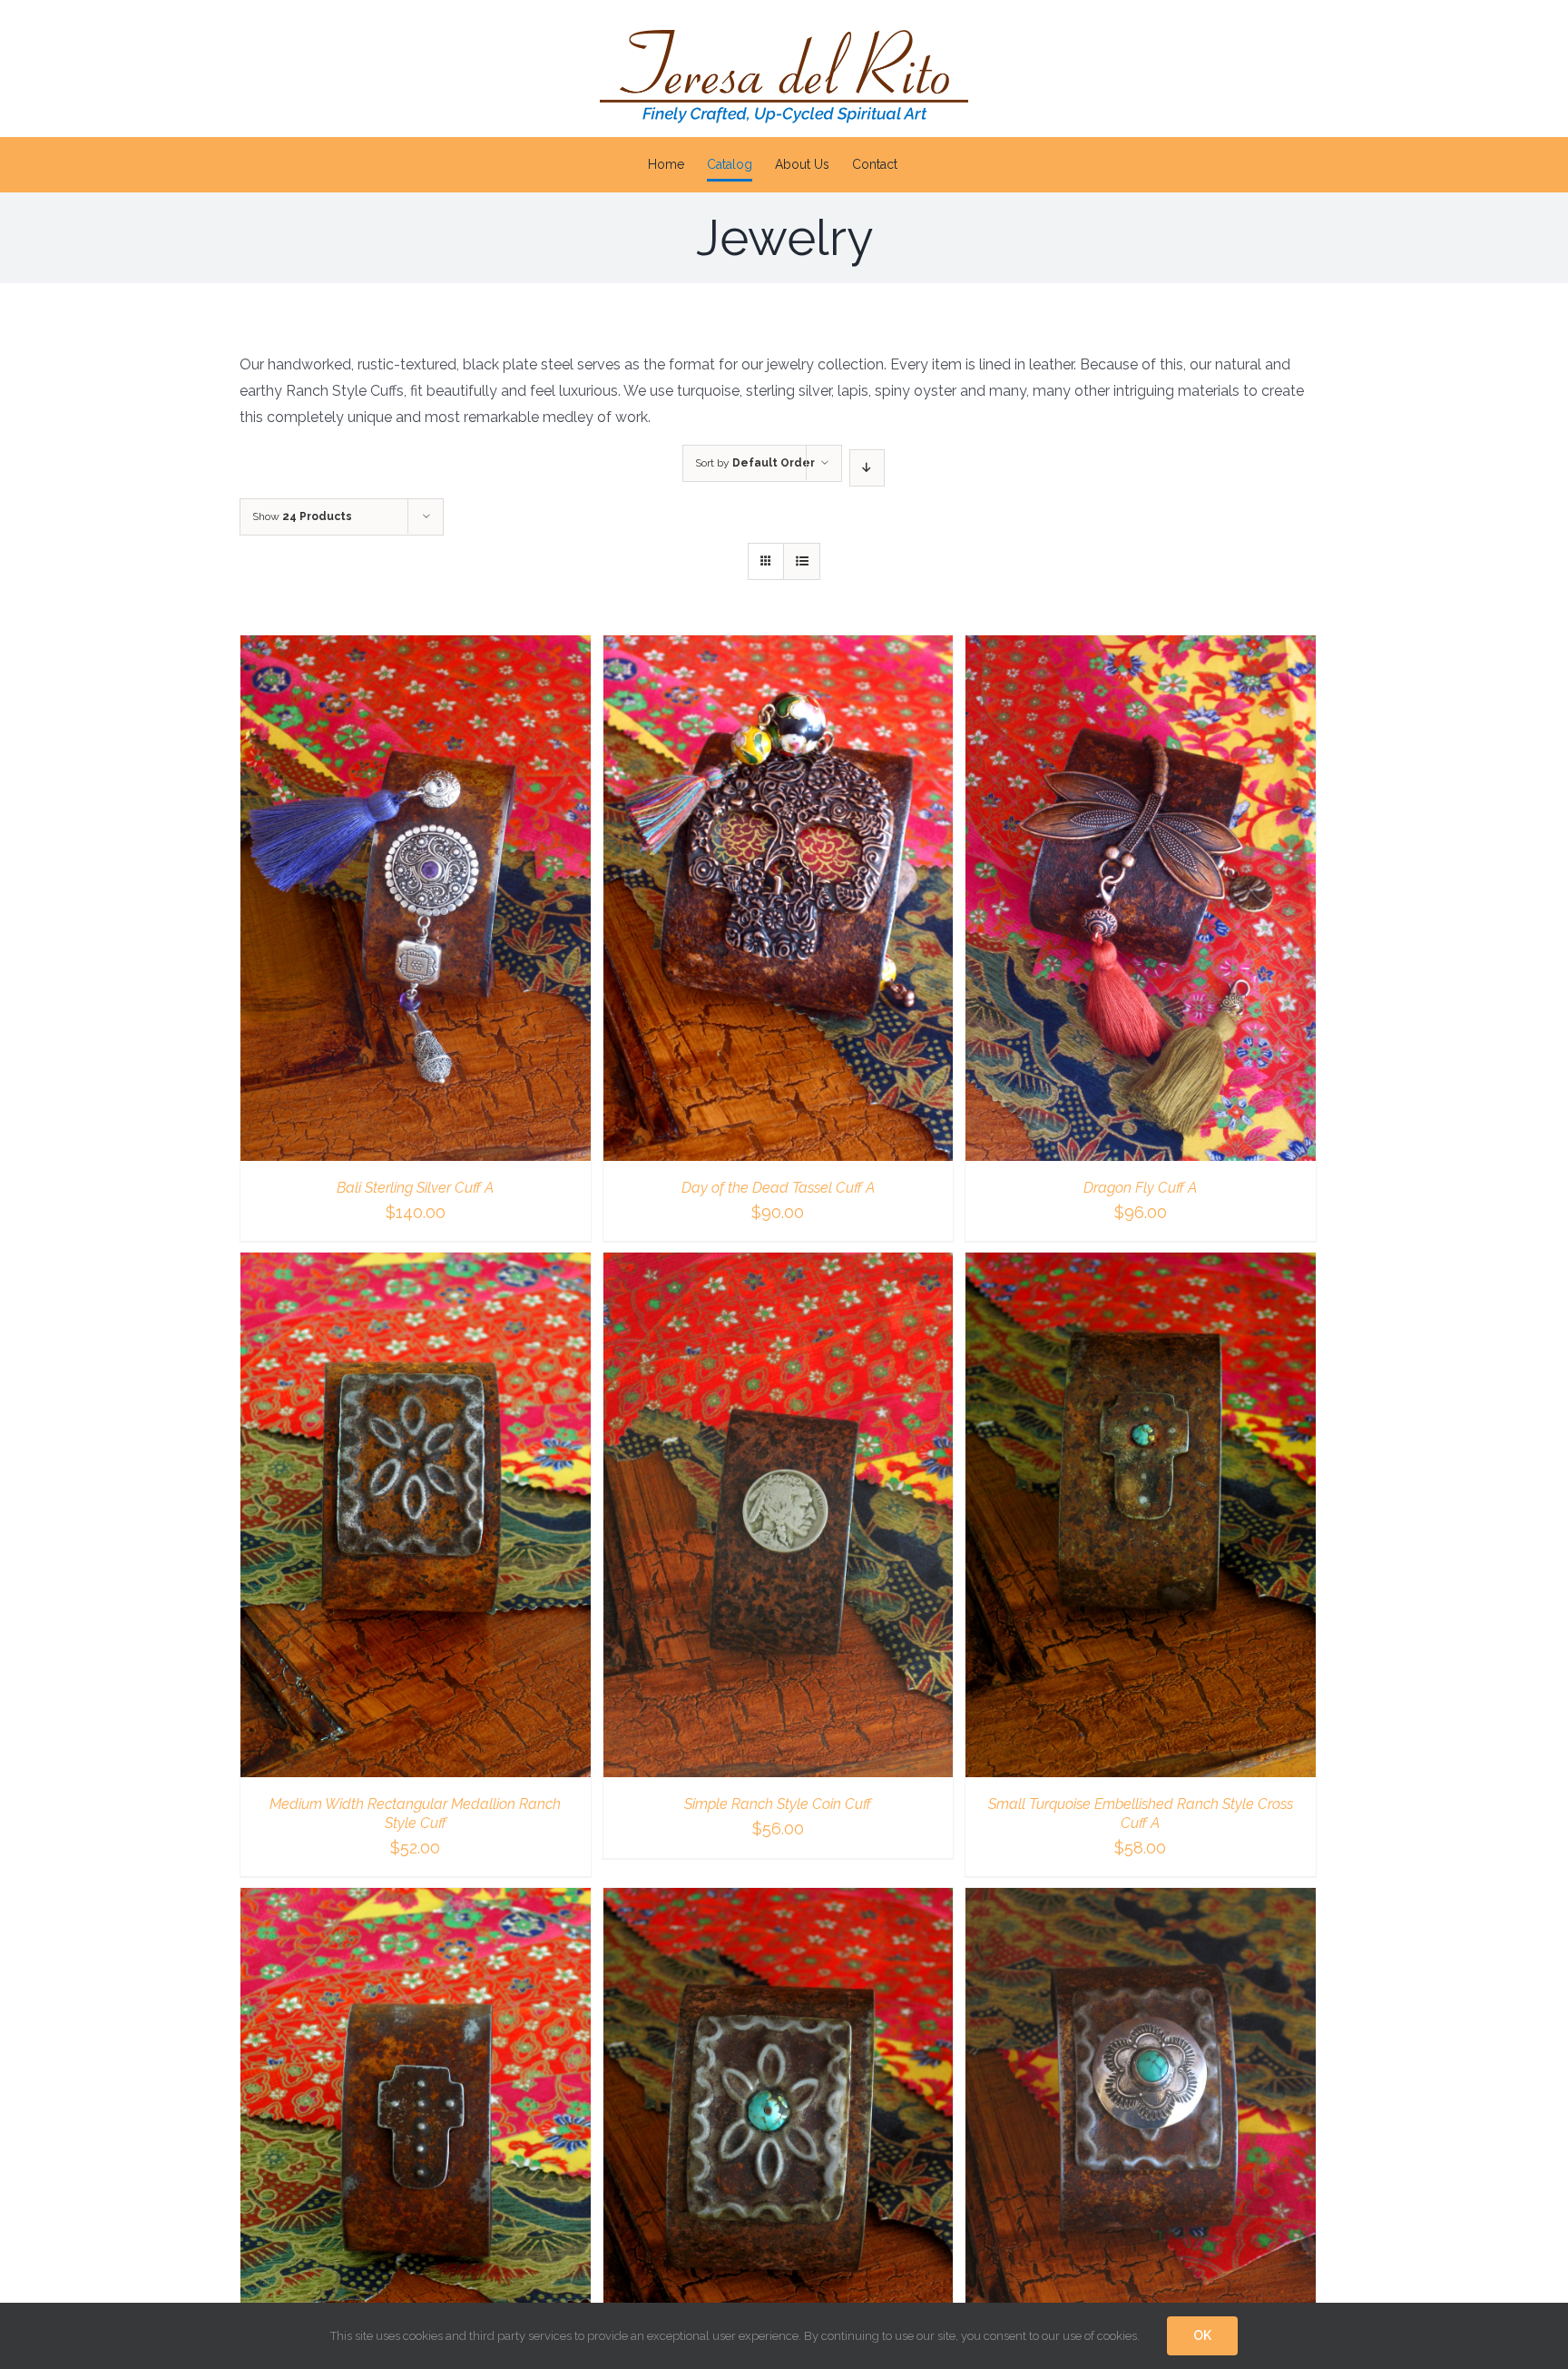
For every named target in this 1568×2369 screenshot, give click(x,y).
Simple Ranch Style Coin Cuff (778, 1804)
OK (1202, 2335)
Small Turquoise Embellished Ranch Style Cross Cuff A (1141, 1814)
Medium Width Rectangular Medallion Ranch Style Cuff (415, 1814)
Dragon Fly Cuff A (1140, 1188)
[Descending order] (867, 468)
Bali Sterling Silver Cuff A (415, 1188)
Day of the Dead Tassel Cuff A (778, 1188)
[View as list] (802, 561)
